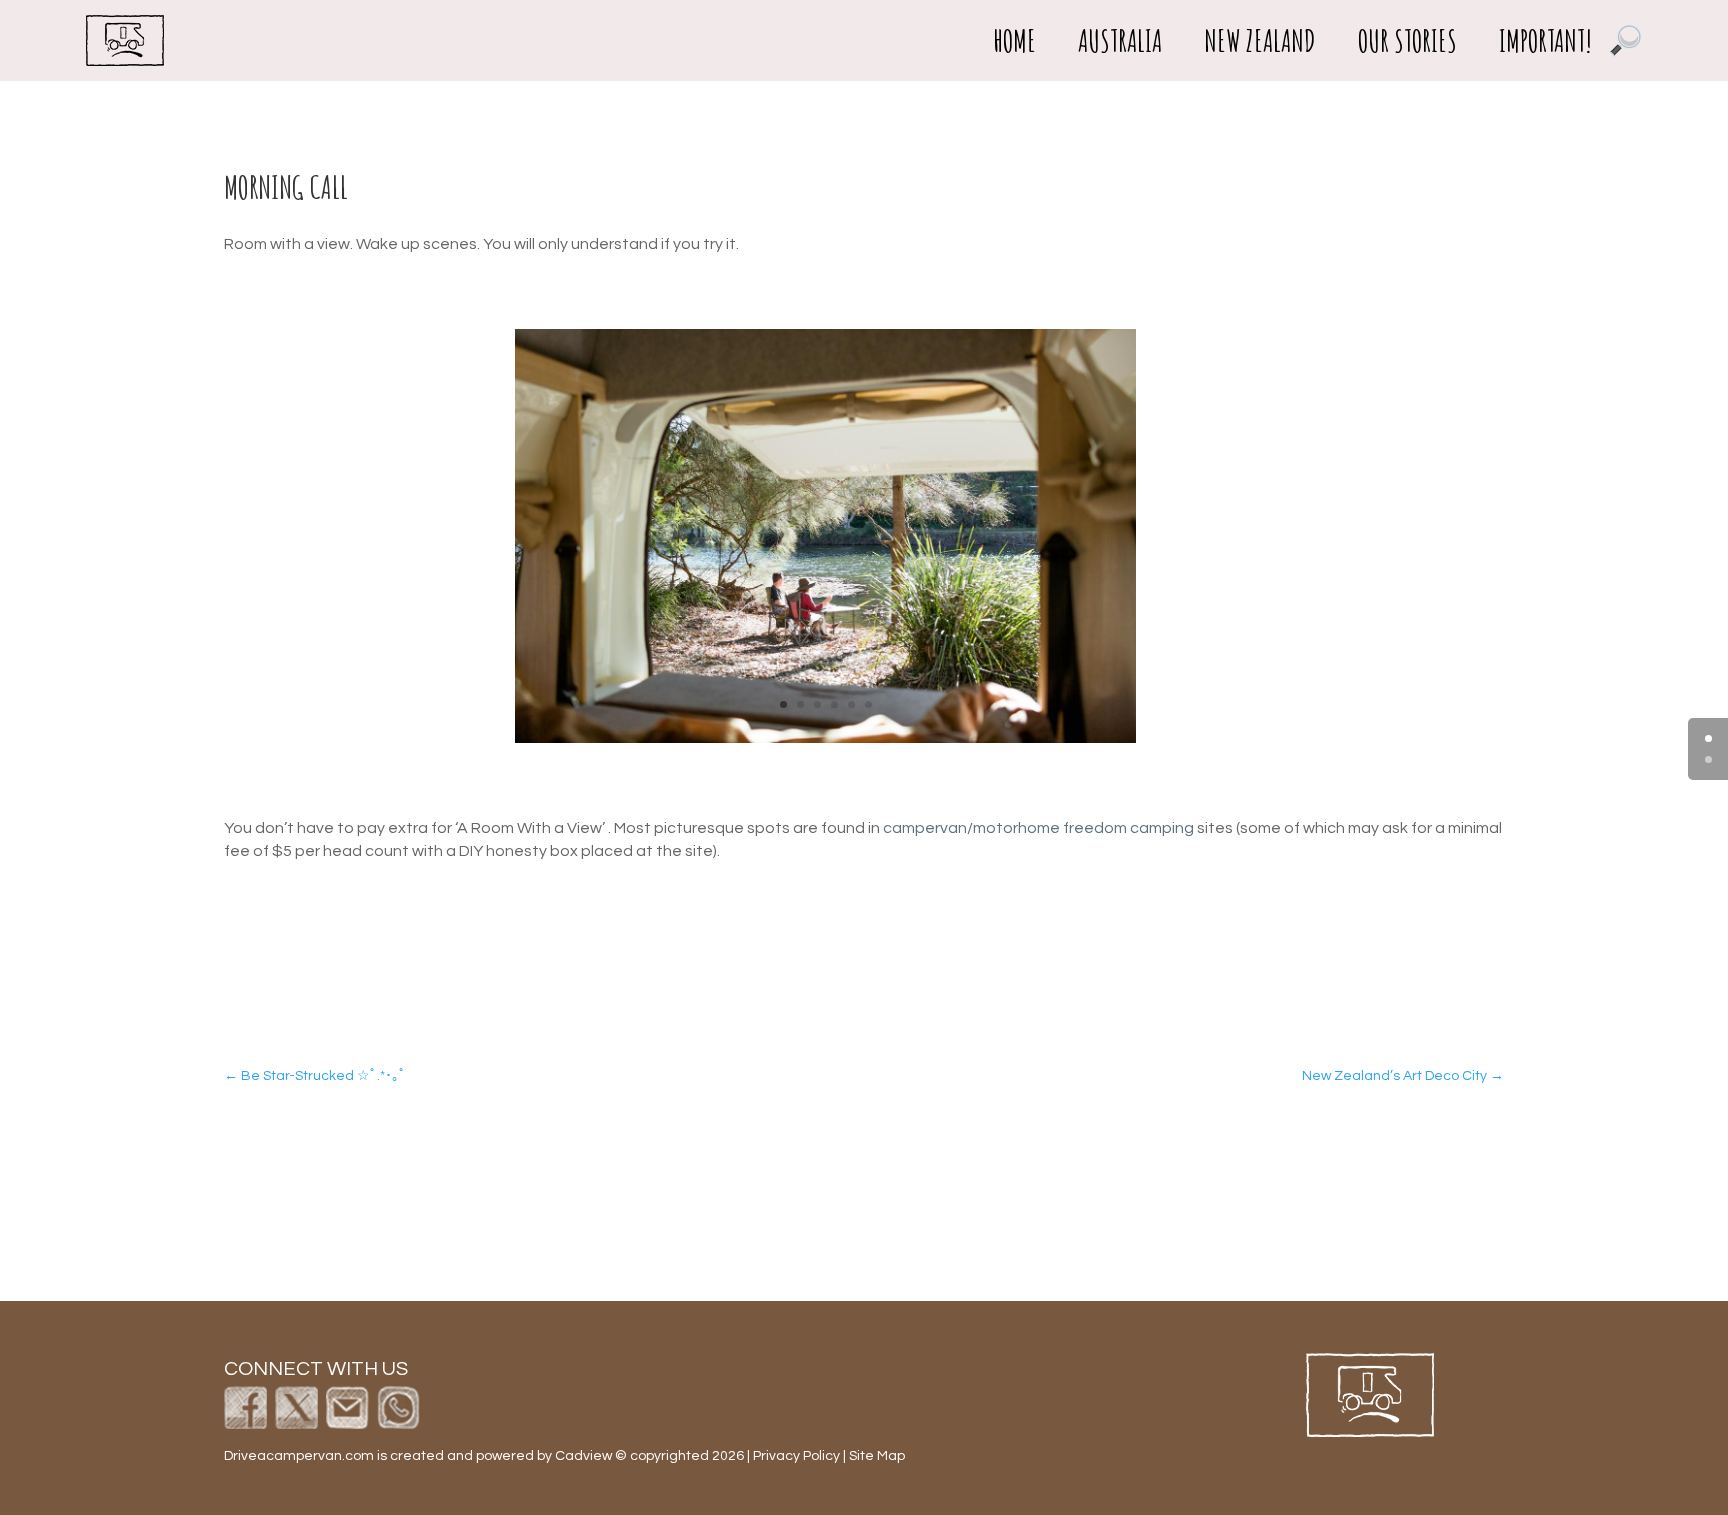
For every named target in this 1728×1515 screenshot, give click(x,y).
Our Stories (1407, 41)
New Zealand (1260, 41)
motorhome (1016, 828)
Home (1014, 41)
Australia (1120, 41)
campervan (925, 828)
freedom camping (1128, 828)
